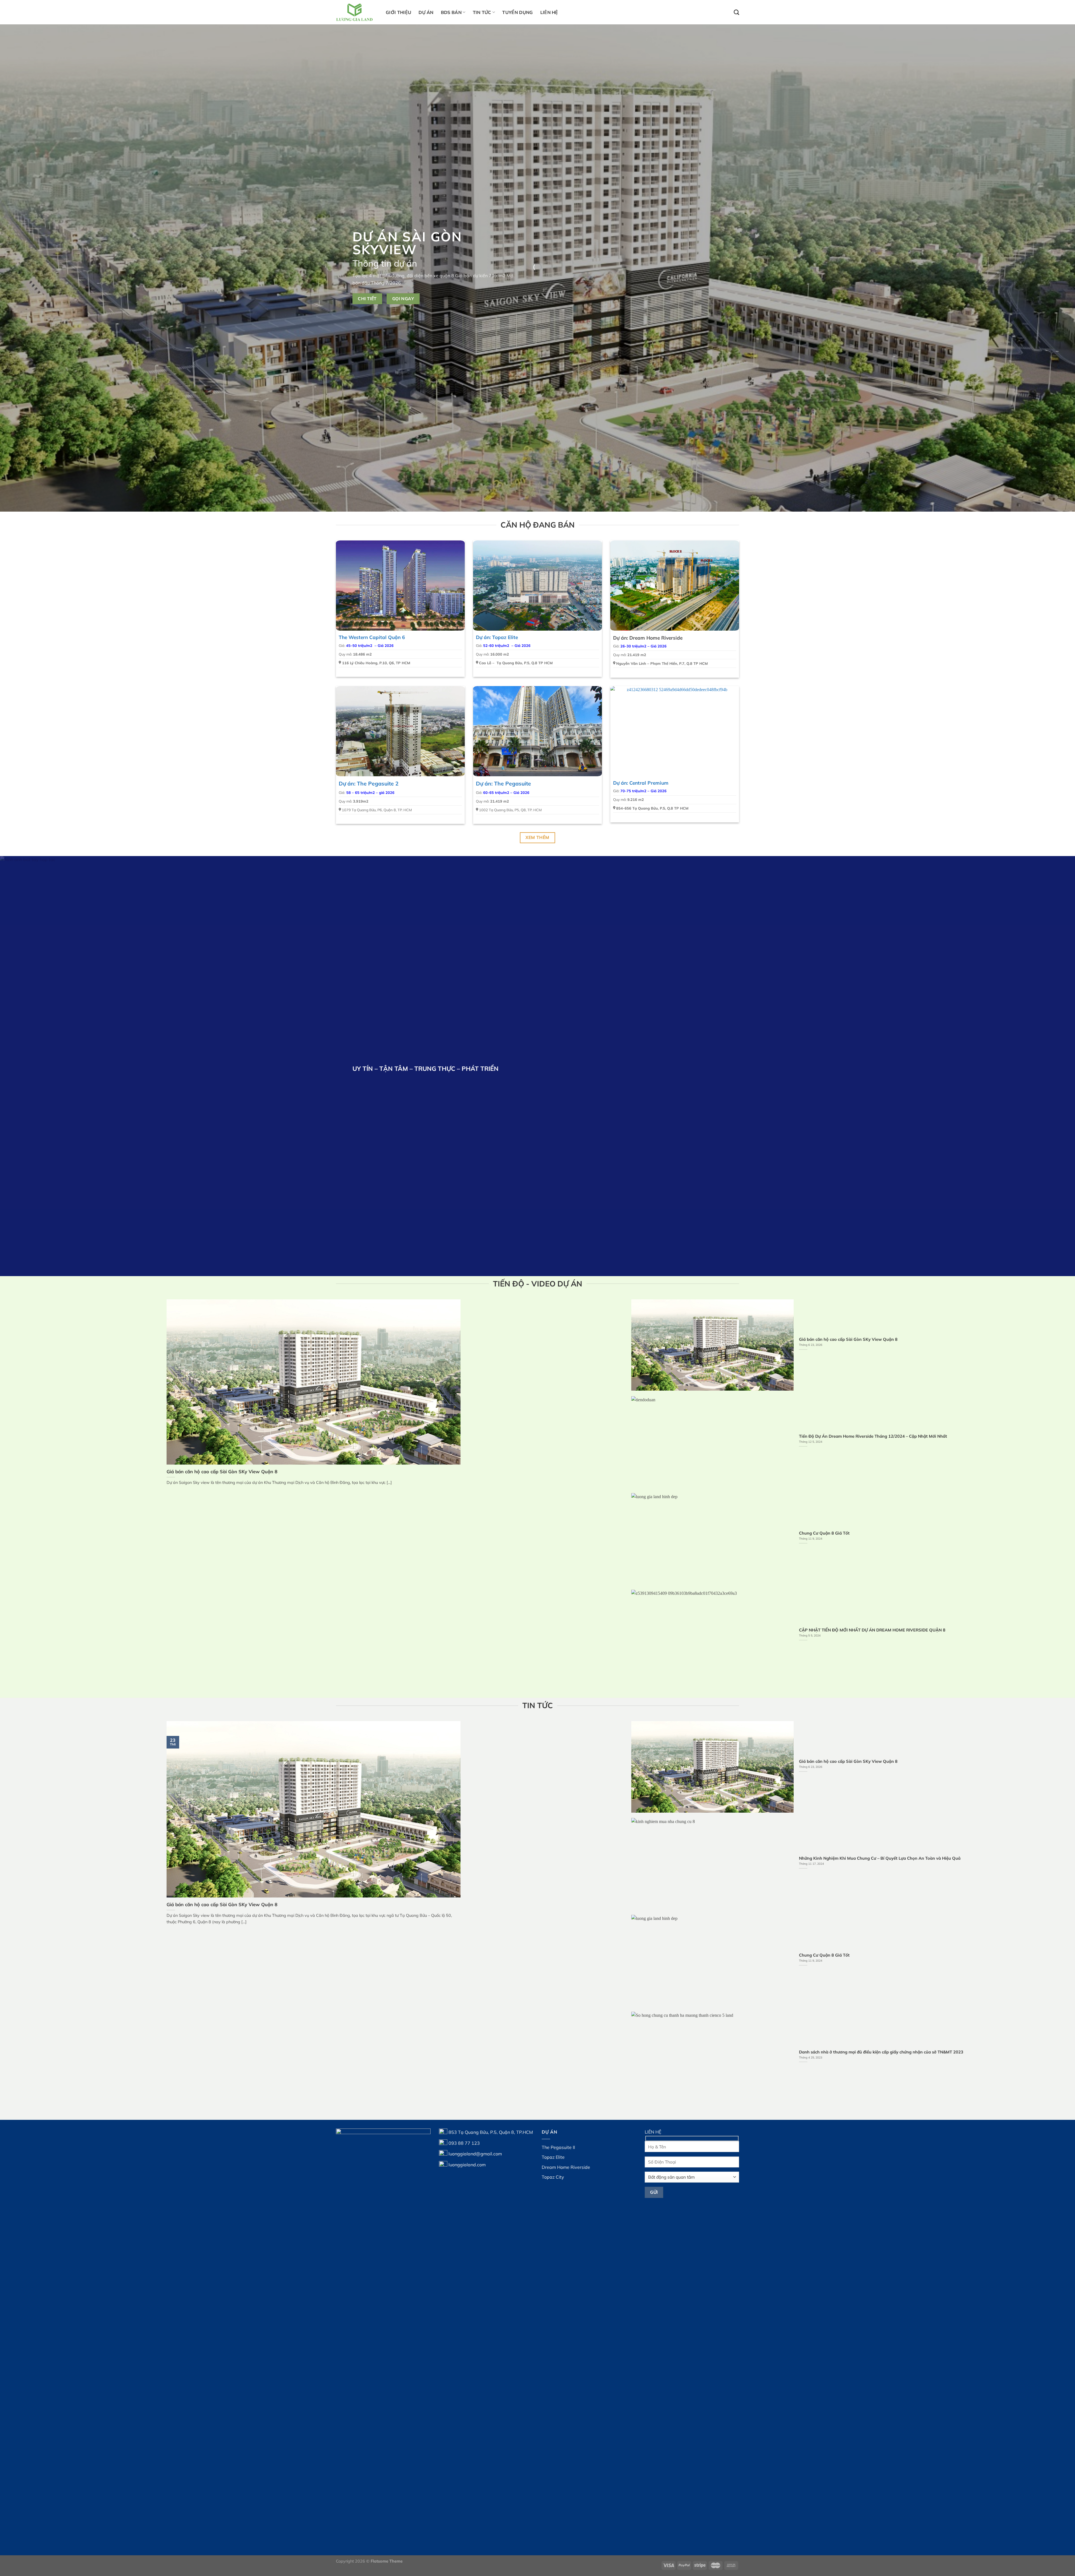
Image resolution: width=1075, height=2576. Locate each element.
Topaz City (553, 2177)
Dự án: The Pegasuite (503, 784)
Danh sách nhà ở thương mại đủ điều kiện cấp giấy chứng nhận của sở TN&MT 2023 (881, 2052)
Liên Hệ (549, 12)
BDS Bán (451, 12)
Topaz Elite (553, 2157)
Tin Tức (482, 12)
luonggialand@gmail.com (475, 2154)
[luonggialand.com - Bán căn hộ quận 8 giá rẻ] (357, 12)
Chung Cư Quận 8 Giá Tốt (824, 1533)
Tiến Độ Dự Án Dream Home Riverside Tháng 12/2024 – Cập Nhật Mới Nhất (873, 1436)
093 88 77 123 (464, 2143)
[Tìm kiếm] (736, 12)
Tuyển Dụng (517, 12)
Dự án (426, 12)
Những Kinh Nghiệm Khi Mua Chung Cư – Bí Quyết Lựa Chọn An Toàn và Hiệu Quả (880, 1858)
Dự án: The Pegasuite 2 (369, 784)
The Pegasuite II (558, 2147)
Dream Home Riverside (566, 2167)
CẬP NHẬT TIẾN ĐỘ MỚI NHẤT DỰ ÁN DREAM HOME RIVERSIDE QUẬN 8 (872, 1630)
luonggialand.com (467, 2164)
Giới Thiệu (399, 12)
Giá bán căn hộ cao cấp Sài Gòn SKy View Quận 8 (222, 1471)
